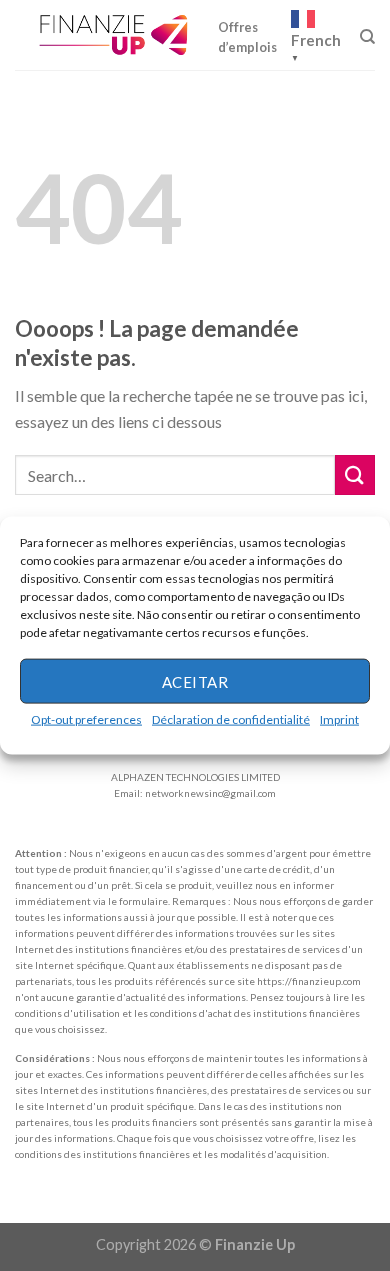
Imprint (339, 719)
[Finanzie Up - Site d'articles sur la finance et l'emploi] (116, 35)
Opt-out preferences (86, 719)
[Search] (367, 37)
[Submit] (355, 474)
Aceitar (195, 681)
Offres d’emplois (247, 37)
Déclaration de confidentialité (231, 719)
